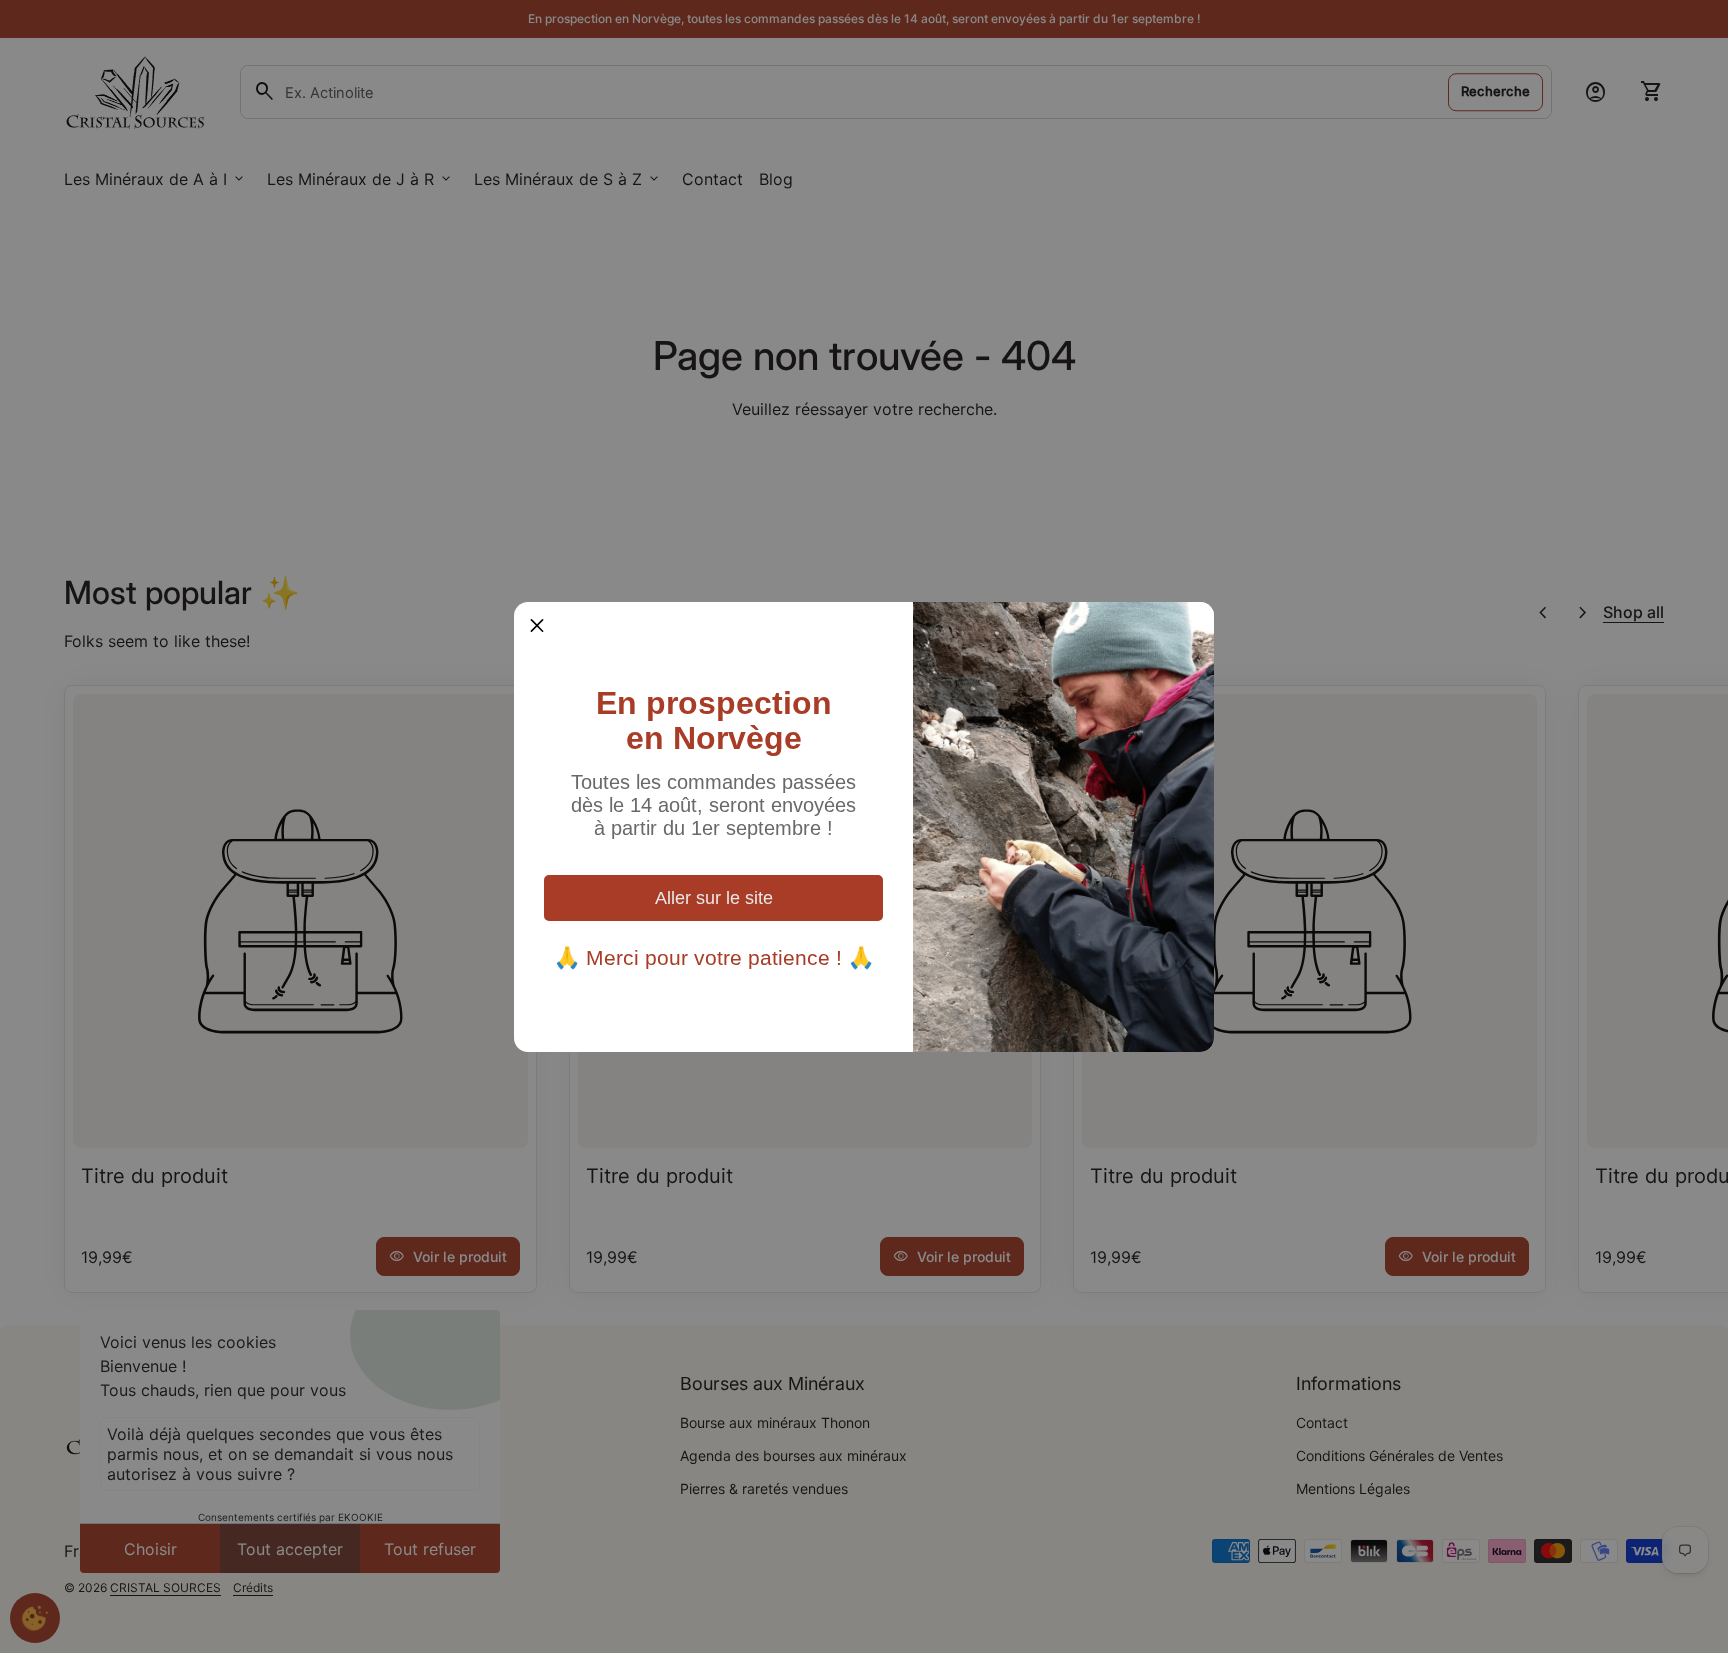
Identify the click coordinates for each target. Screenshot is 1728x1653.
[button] (537, 625)
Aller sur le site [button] (714, 898)
